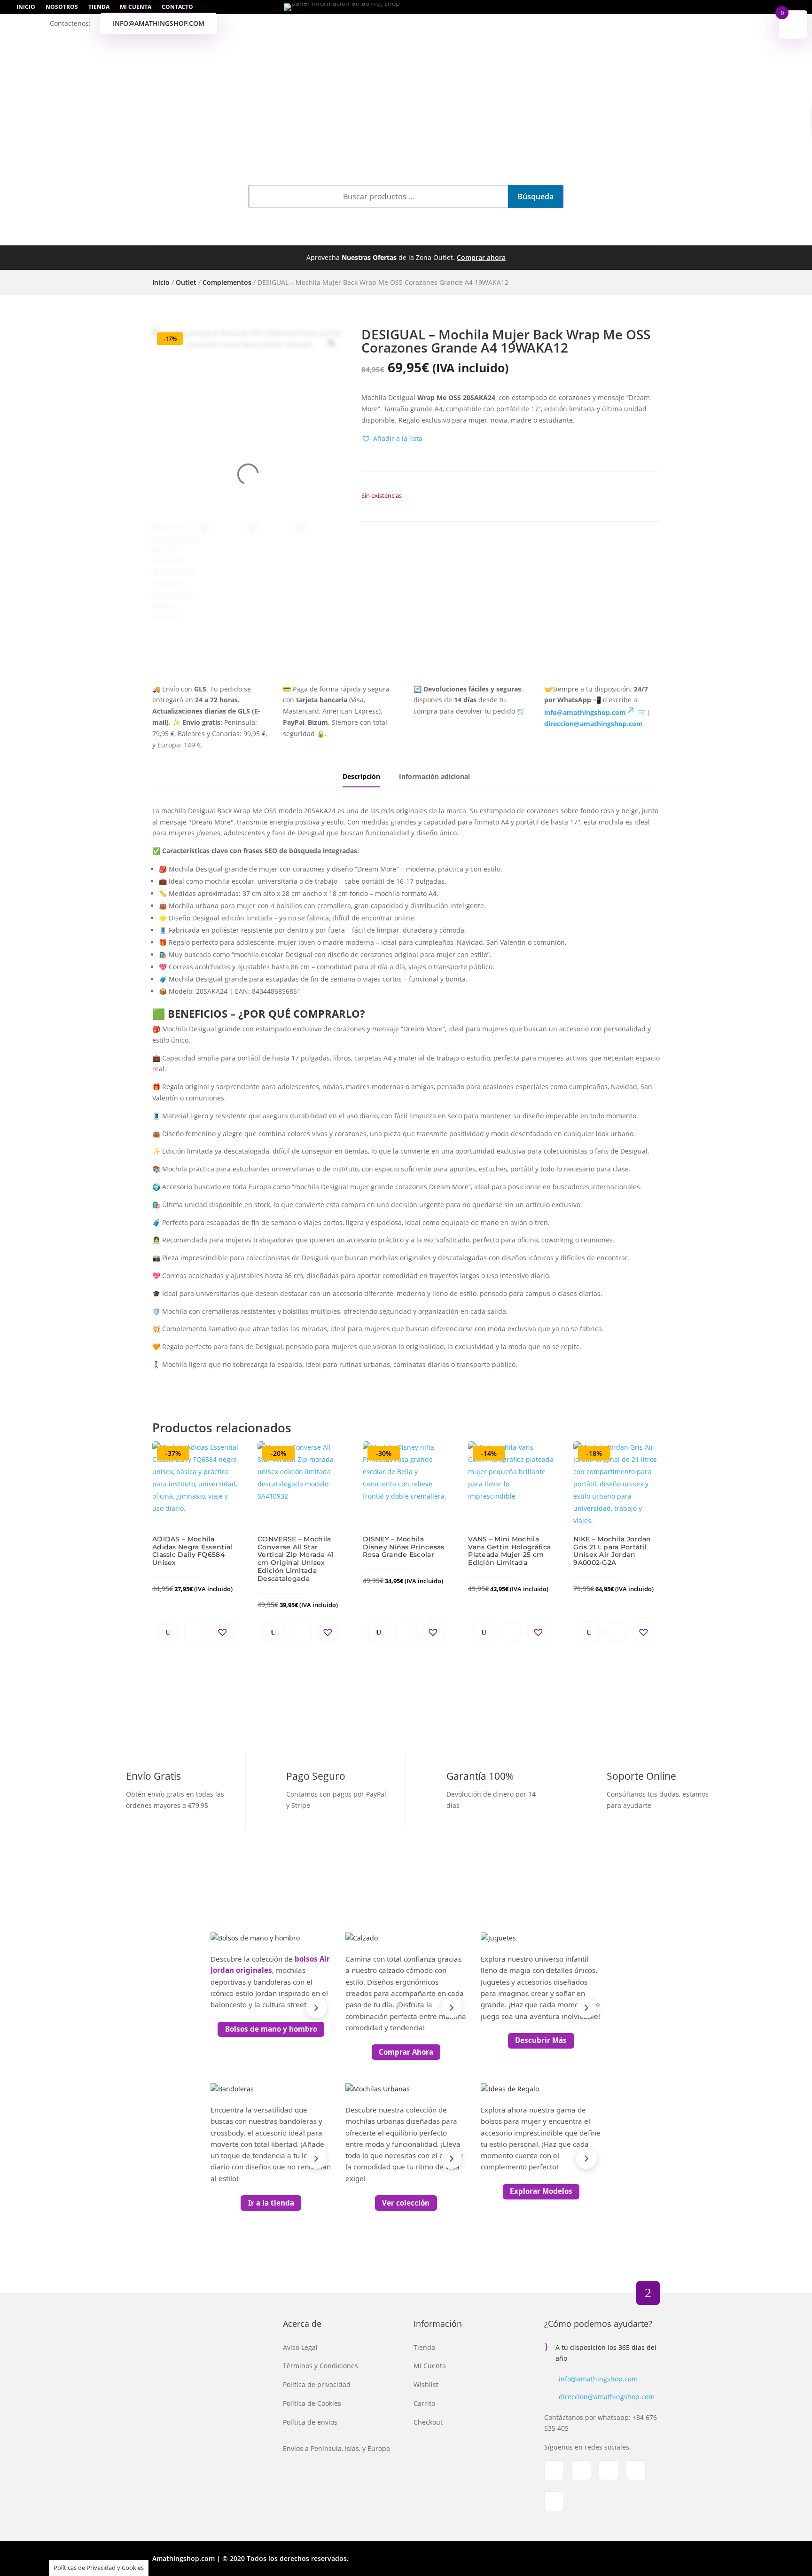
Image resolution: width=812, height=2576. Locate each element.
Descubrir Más (541, 2040)
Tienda (99, 7)
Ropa (353, 235)
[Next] (316, 2008)
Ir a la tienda (271, 2203)
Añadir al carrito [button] (195, 1632)
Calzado (301, 235)
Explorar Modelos (541, 2191)
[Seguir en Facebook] (554, 2470)
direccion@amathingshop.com (607, 2397)
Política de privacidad (317, 2384)
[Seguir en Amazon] (554, 2501)
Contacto (177, 7)
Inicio (26, 7)
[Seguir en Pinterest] (636, 2470)
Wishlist (426, 2384)
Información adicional (434, 776)
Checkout (428, 2422)
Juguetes (444, 235)
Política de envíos (310, 2422)
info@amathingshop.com (159, 23)
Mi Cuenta (136, 7)
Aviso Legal (300, 2347)
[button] (392, 439)
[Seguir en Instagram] (581, 2470)
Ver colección (406, 2203)
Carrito (424, 2403)
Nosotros (62, 7)
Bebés (398, 235)
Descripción (361, 776)
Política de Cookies (312, 2403)
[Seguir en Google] (609, 2470)
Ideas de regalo (574, 235)
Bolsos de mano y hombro (271, 2029)
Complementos (227, 235)
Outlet (501, 235)
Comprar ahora (481, 257)
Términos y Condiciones (320, 2366)
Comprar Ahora (406, 2052)
